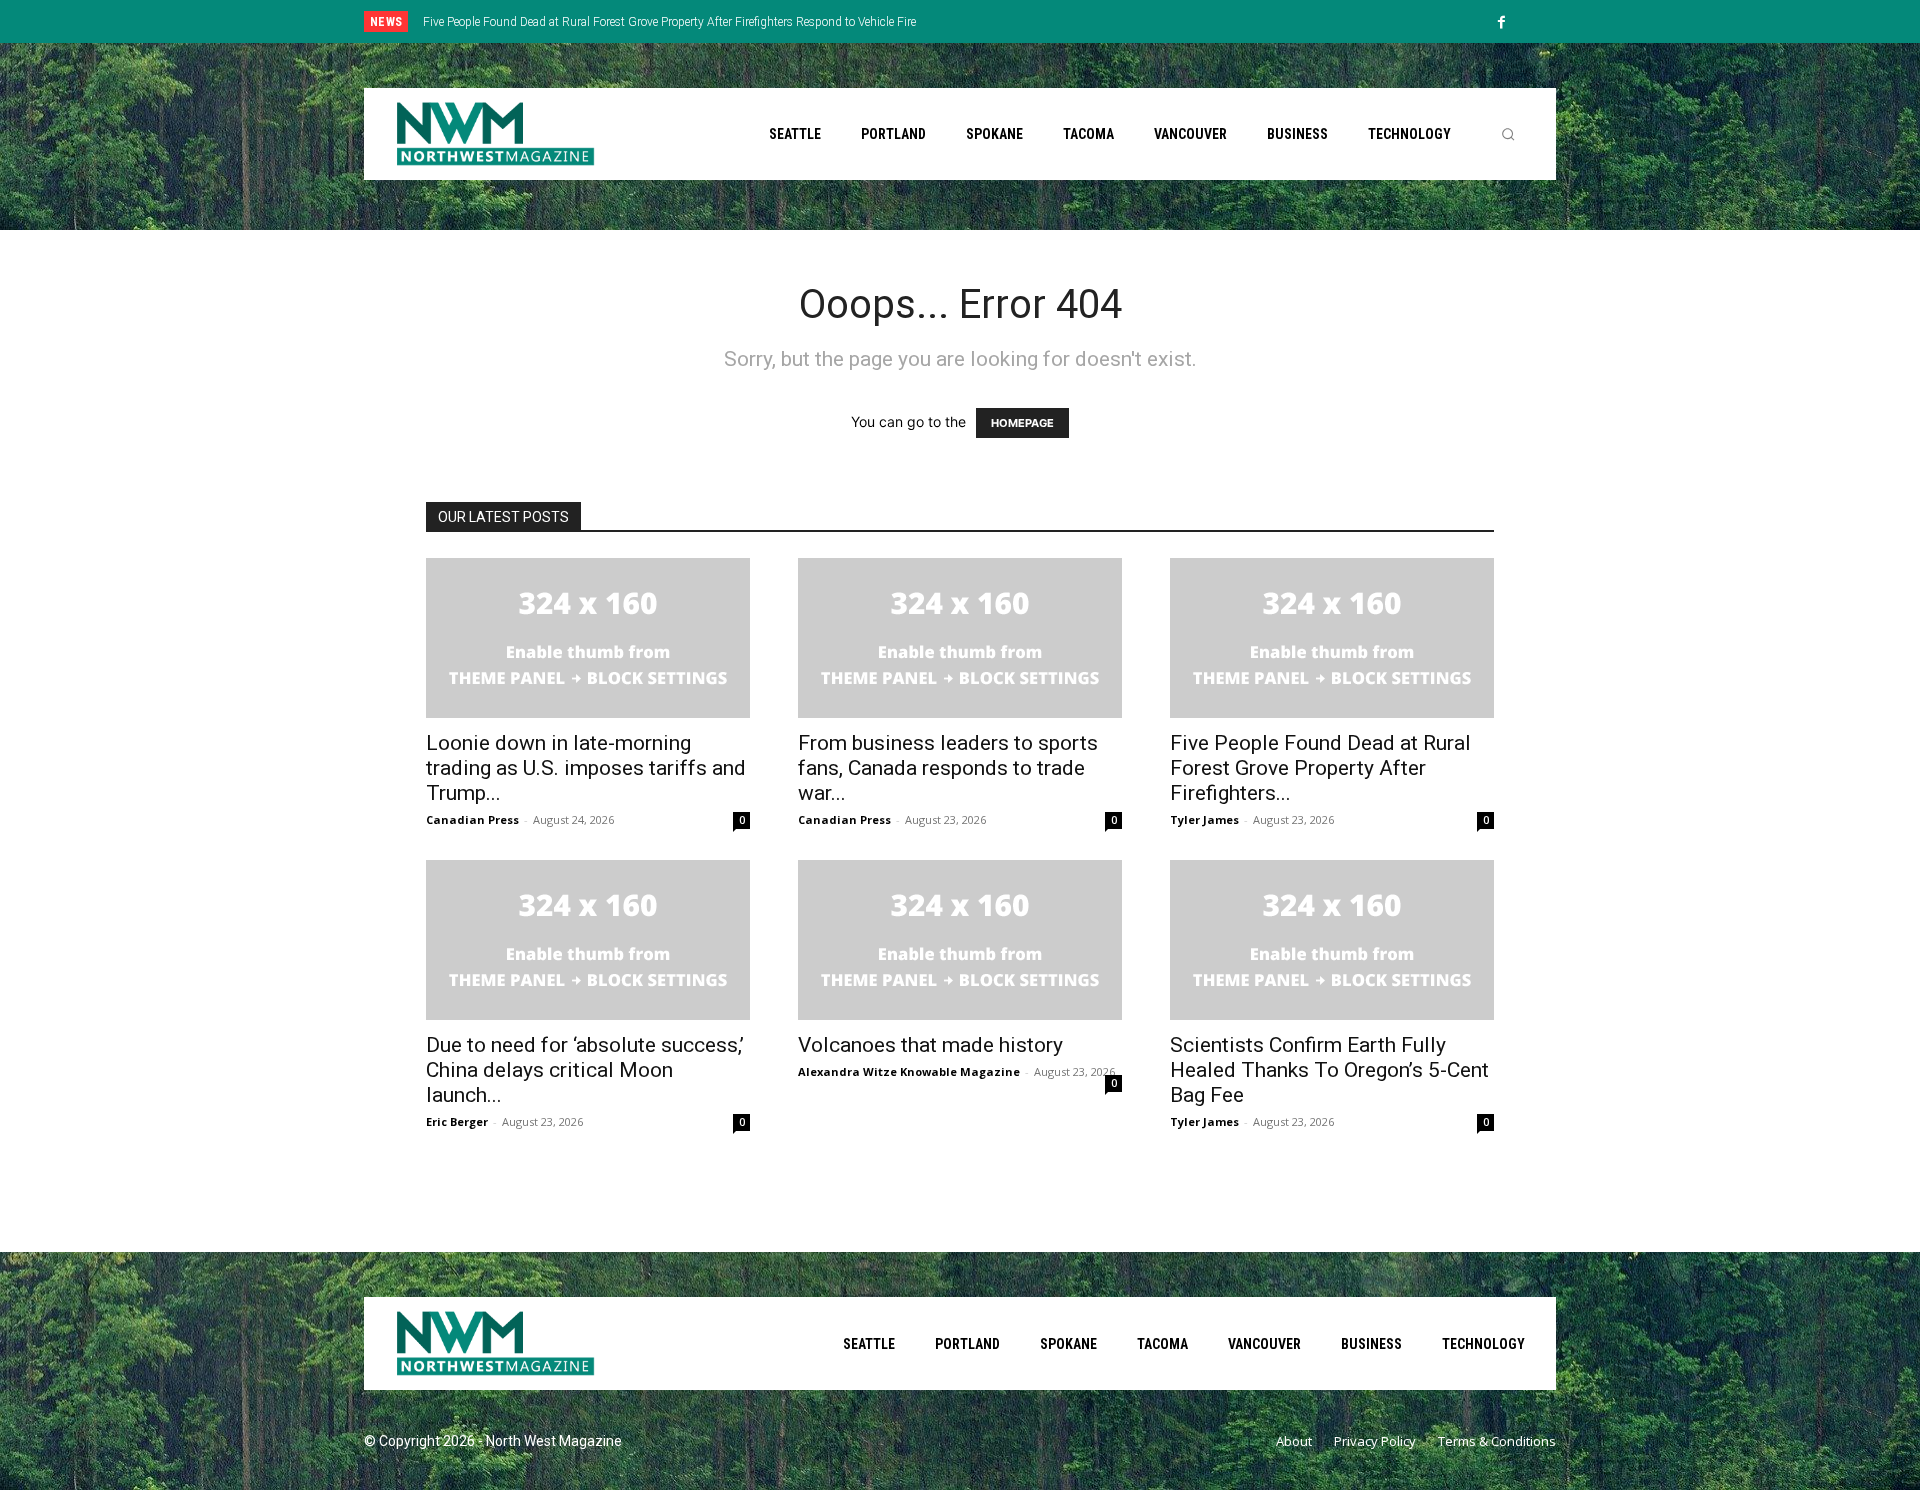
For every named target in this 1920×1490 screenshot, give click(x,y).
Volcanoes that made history (930, 1045)
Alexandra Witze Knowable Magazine (909, 1071)
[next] (1026, 21)
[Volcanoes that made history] (960, 940)
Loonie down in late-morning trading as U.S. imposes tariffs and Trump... (586, 768)
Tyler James (1204, 819)
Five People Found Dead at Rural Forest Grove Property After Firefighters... (1320, 768)
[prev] (994, 21)
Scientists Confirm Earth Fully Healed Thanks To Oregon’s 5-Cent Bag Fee (1329, 1070)
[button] (1508, 134)
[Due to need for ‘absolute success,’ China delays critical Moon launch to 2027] (588, 940)
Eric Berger (457, 1121)
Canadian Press (472, 819)
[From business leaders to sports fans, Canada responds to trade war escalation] (960, 638)
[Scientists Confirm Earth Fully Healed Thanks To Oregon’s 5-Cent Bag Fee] (1332, 940)
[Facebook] (1502, 23)
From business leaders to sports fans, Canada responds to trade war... (948, 768)
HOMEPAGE (1022, 423)
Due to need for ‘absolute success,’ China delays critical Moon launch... (585, 1070)
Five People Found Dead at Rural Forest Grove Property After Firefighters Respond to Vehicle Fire (669, 22)
